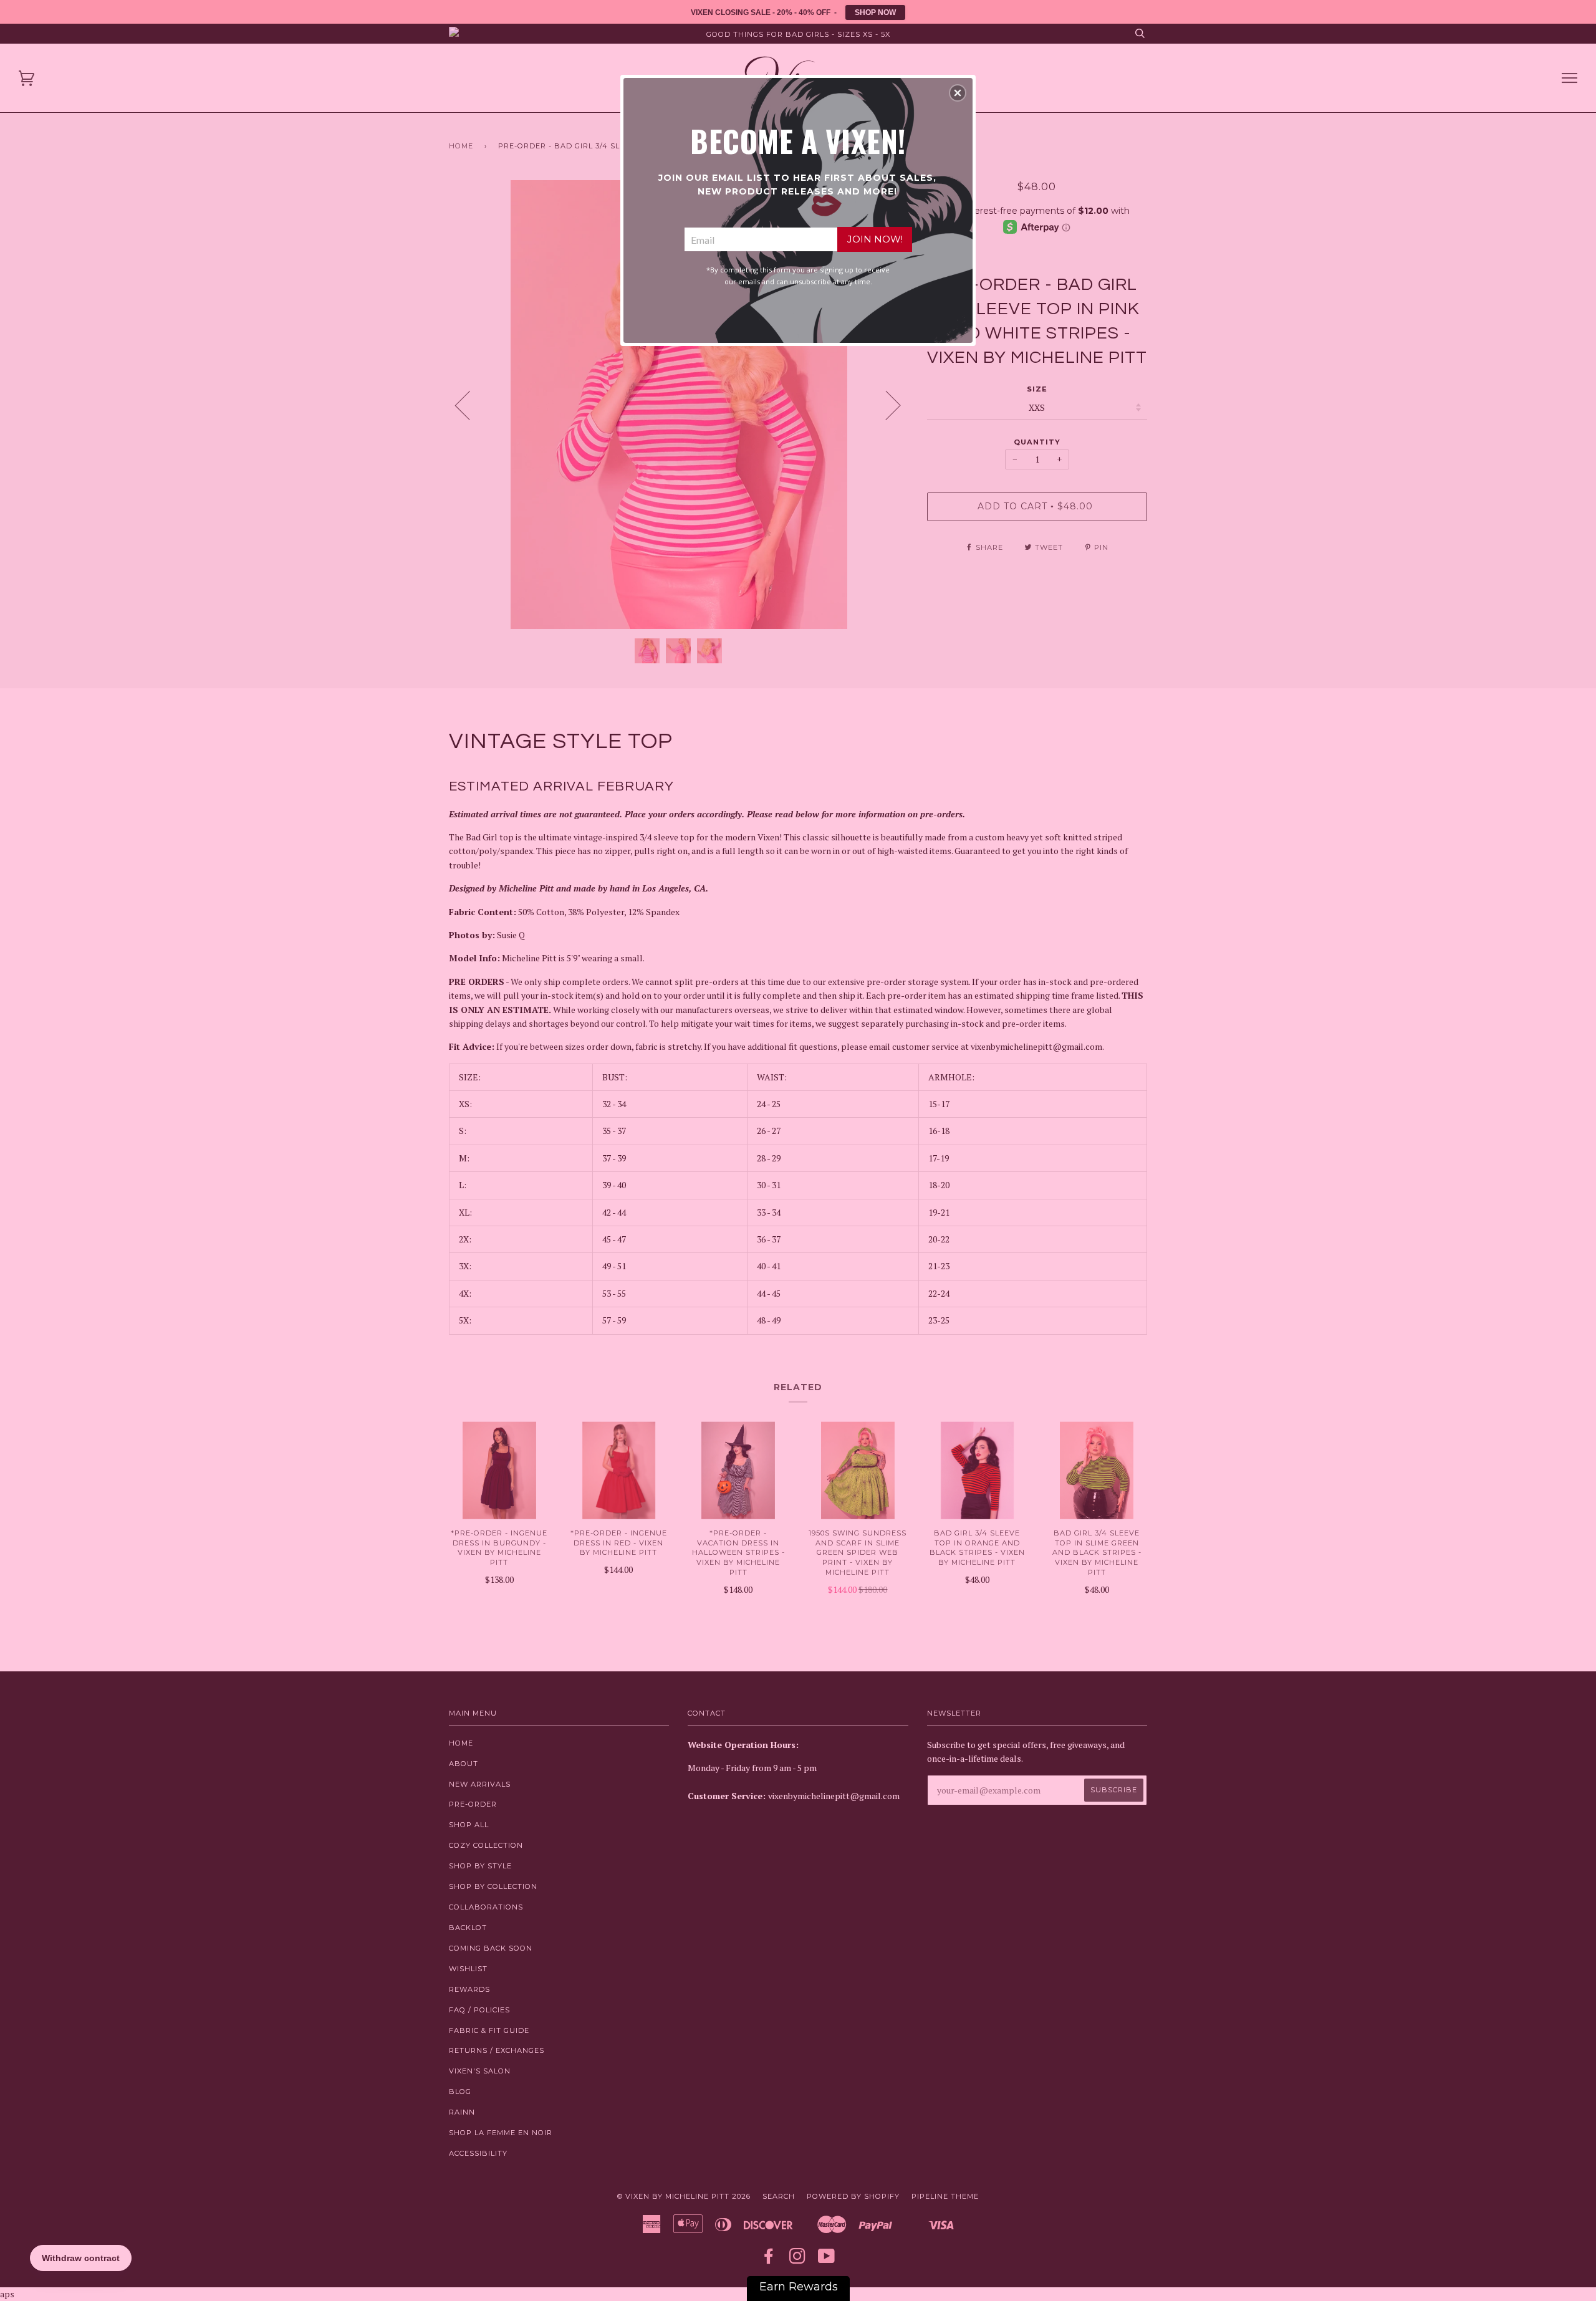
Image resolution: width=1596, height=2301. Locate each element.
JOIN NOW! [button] (875, 239)
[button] (958, 93)
